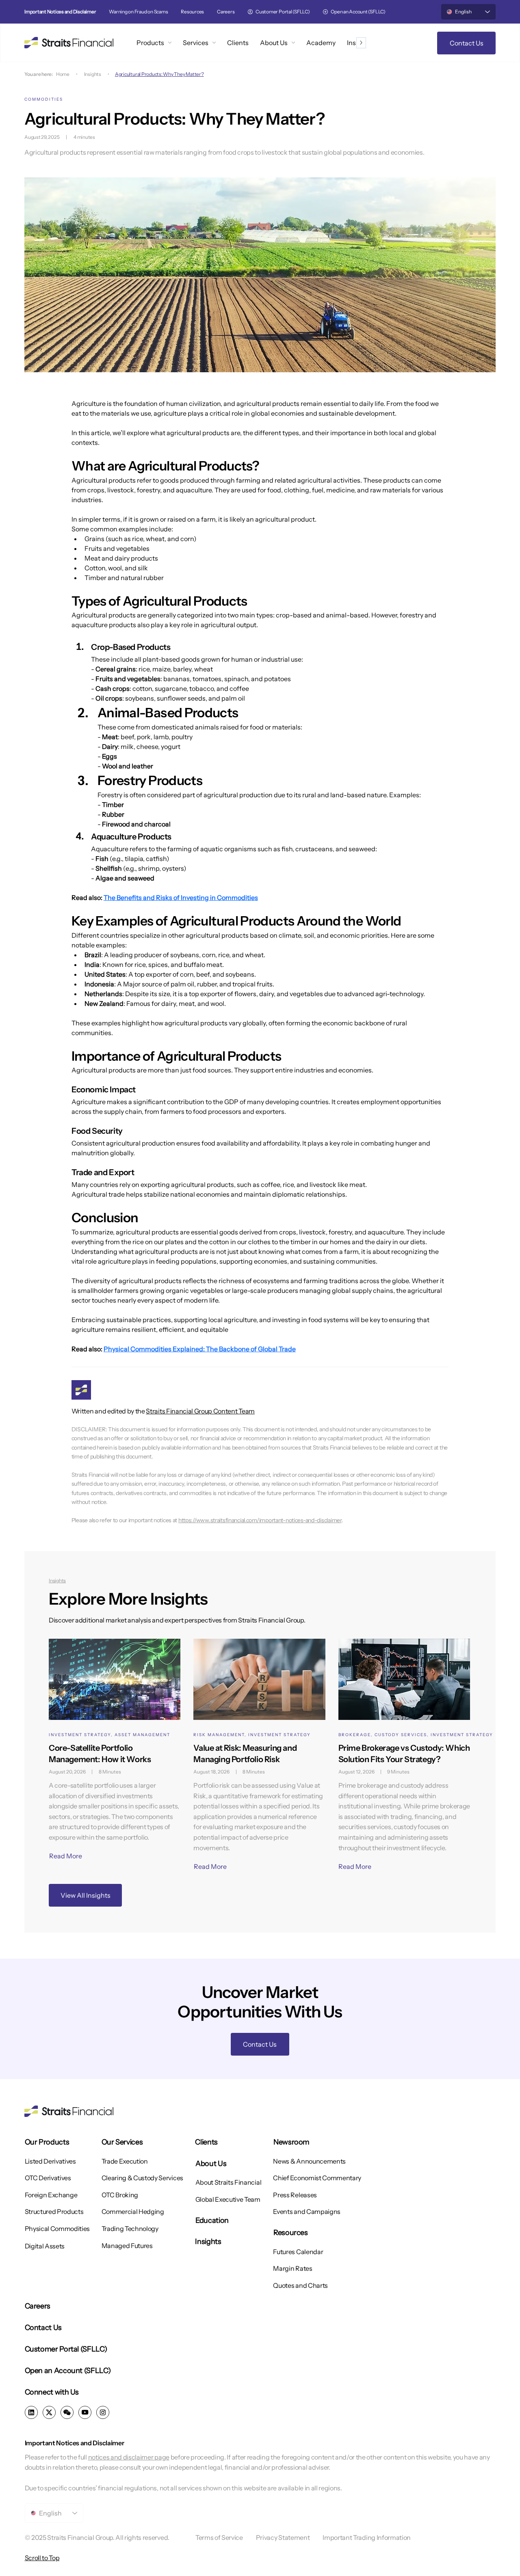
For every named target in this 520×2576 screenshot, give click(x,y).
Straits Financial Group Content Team (200, 1411)
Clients (206, 2142)
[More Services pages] (214, 43)
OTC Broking (120, 2195)
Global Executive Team (228, 2199)
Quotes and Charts (300, 2285)
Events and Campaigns (307, 2211)
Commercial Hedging (133, 2211)
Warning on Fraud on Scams (138, 12)
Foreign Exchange (51, 2195)
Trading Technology (130, 2229)
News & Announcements (309, 2161)
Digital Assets (45, 2246)
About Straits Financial (229, 2182)
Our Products (47, 2142)
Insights (93, 74)
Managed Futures (127, 2246)
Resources (192, 12)
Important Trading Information (367, 2537)
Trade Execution (125, 2161)
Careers (226, 12)
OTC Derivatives (48, 2178)
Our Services (122, 2142)
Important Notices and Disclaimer (60, 12)
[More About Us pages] (293, 43)
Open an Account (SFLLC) (358, 12)
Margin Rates (292, 2268)
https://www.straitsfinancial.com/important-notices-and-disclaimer (260, 1520)
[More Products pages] (170, 43)
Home (63, 74)
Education (212, 2220)
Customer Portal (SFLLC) (283, 12)
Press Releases (295, 2195)
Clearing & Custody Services (142, 2178)
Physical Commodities (57, 2229)
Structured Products (54, 2211)
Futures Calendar (298, 2252)
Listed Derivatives (50, 2161)
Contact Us (43, 2328)
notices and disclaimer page (129, 2457)
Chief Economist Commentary (317, 2178)
